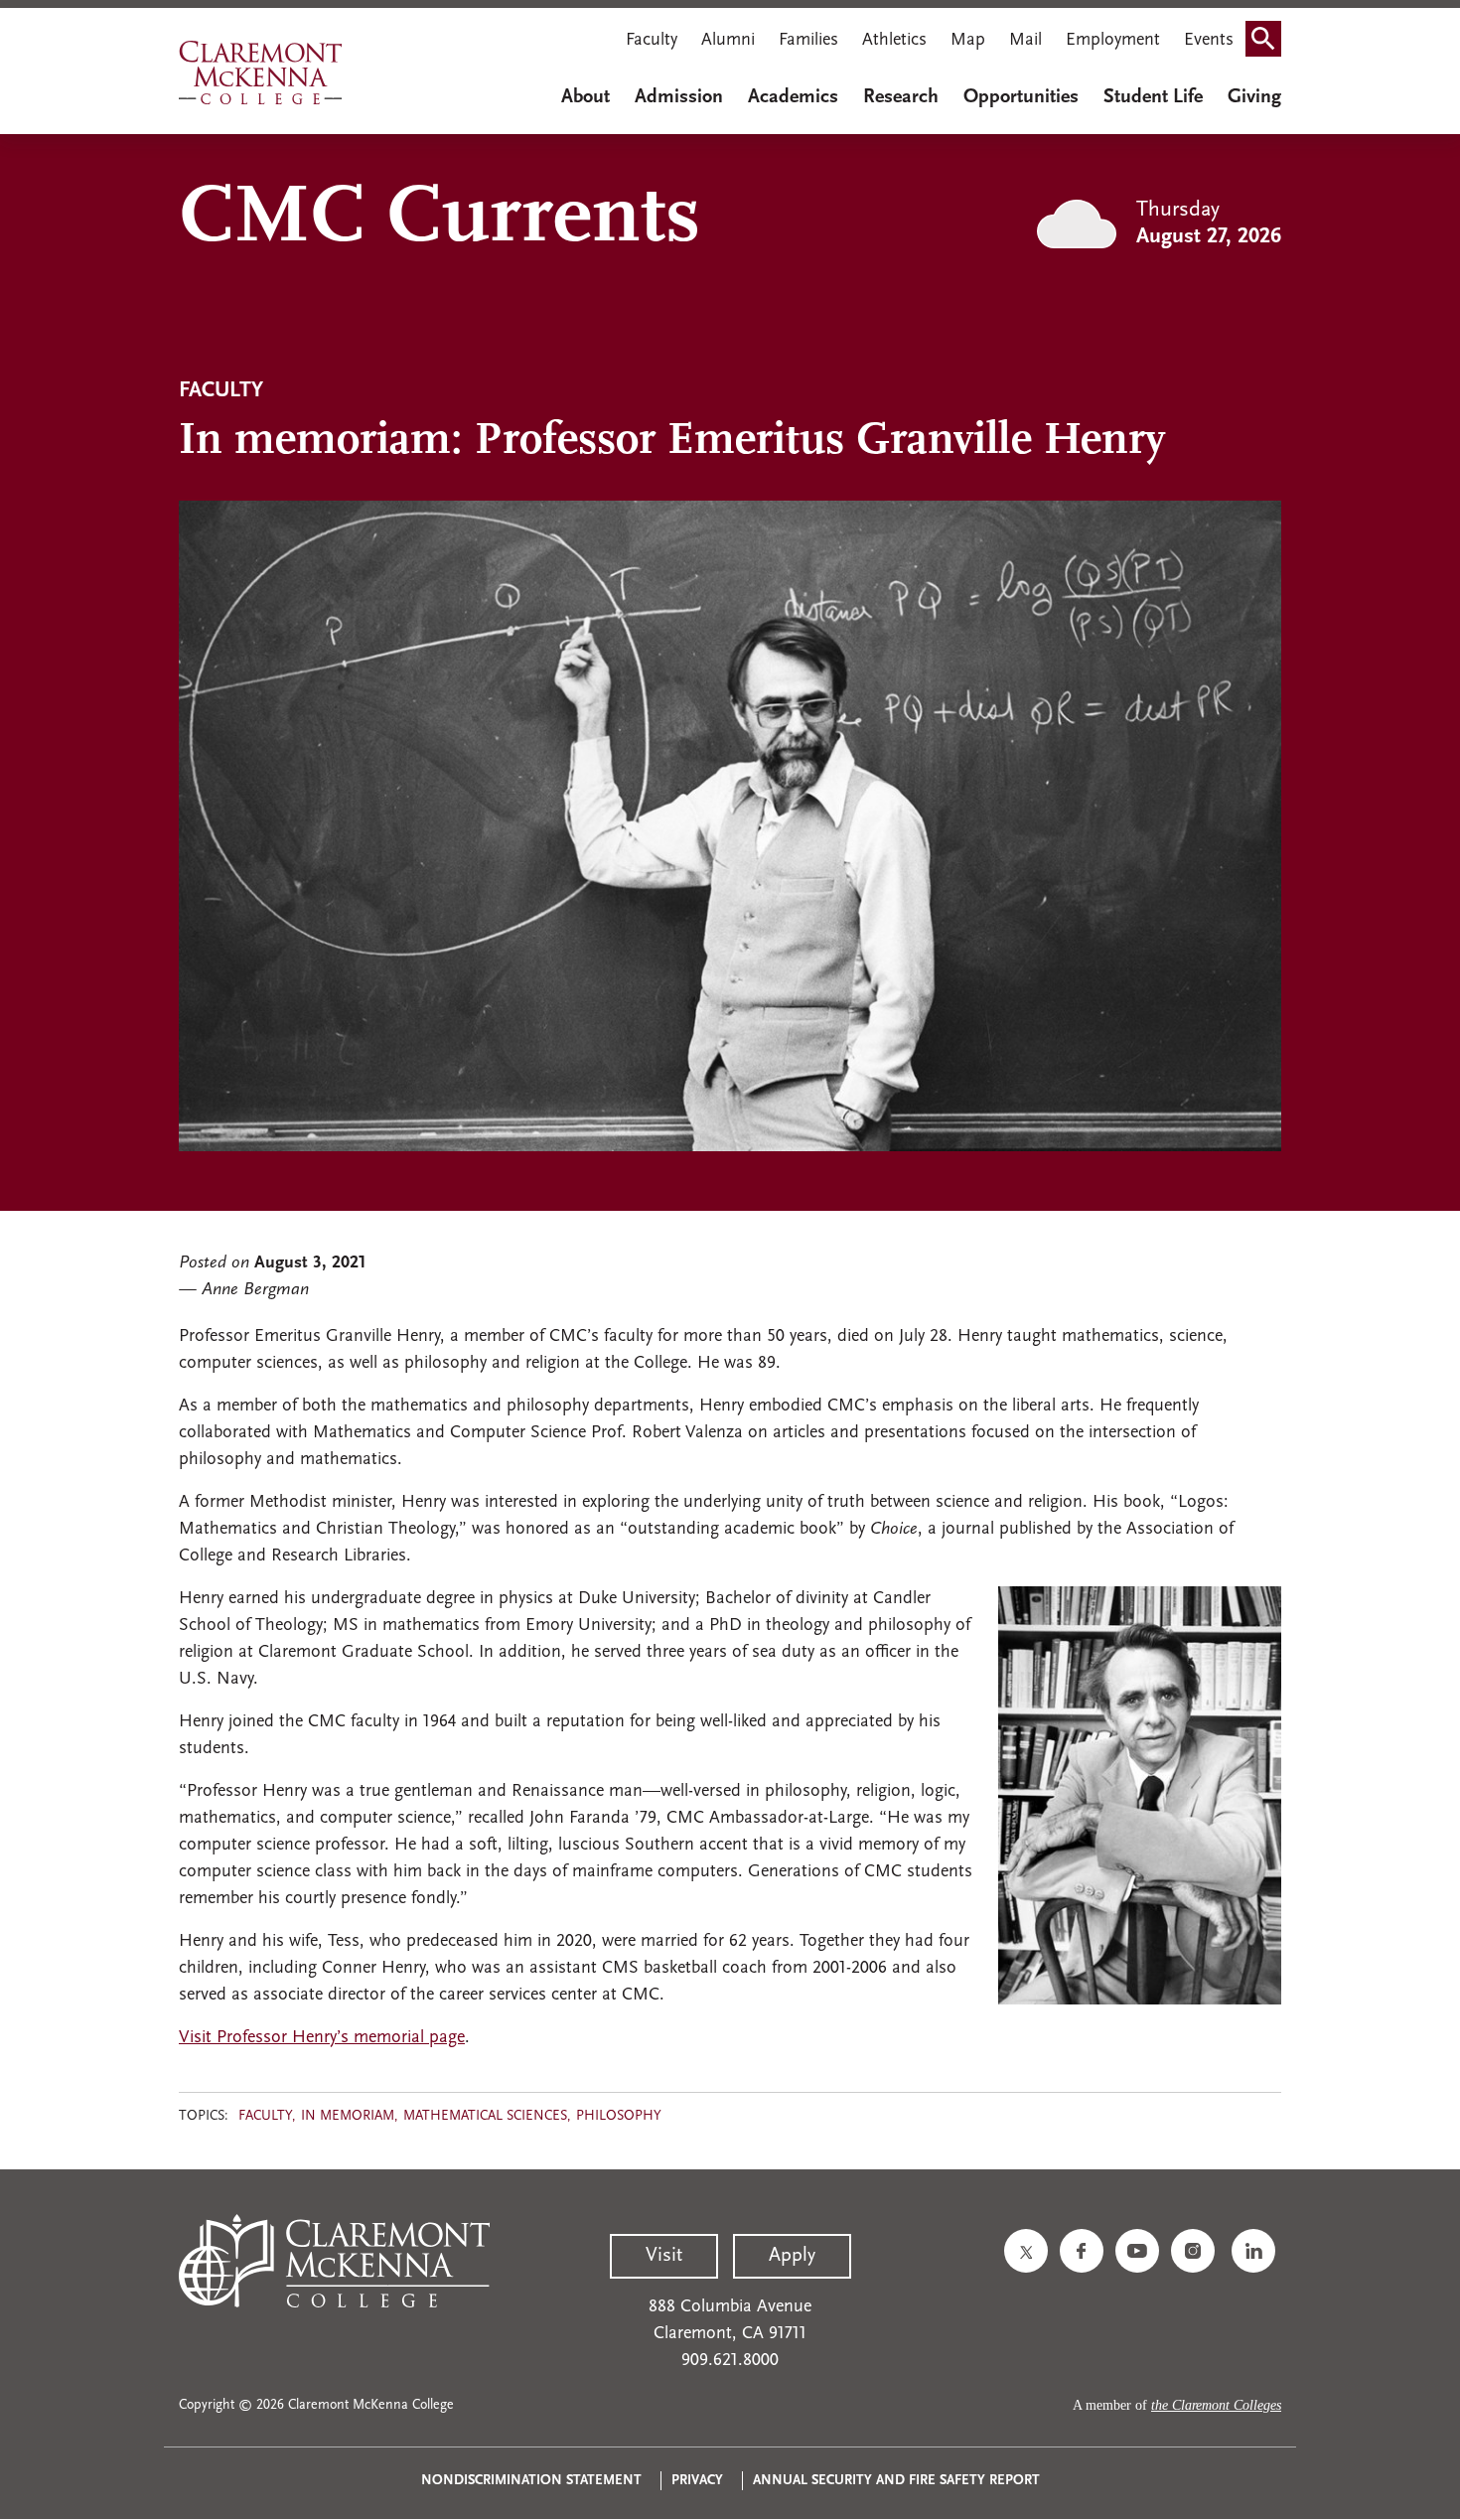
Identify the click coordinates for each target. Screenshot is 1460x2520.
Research (901, 97)
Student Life (1153, 97)
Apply (792, 2256)
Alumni (728, 41)
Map (968, 41)
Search (1269, 43)
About (585, 97)
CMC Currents (439, 220)
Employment (1113, 41)
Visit (664, 2256)
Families (808, 41)
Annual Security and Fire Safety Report (896, 2481)
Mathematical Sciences (485, 2116)
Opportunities (1021, 97)
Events (1209, 41)
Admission (679, 97)
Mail (1025, 41)
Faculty (652, 41)
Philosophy (619, 2116)
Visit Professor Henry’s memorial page (322, 2038)
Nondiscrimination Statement (531, 2481)
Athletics (894, 41)
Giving (1254, 97)
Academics (793, 97)
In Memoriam (348, 2116)
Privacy (697, 2481)
